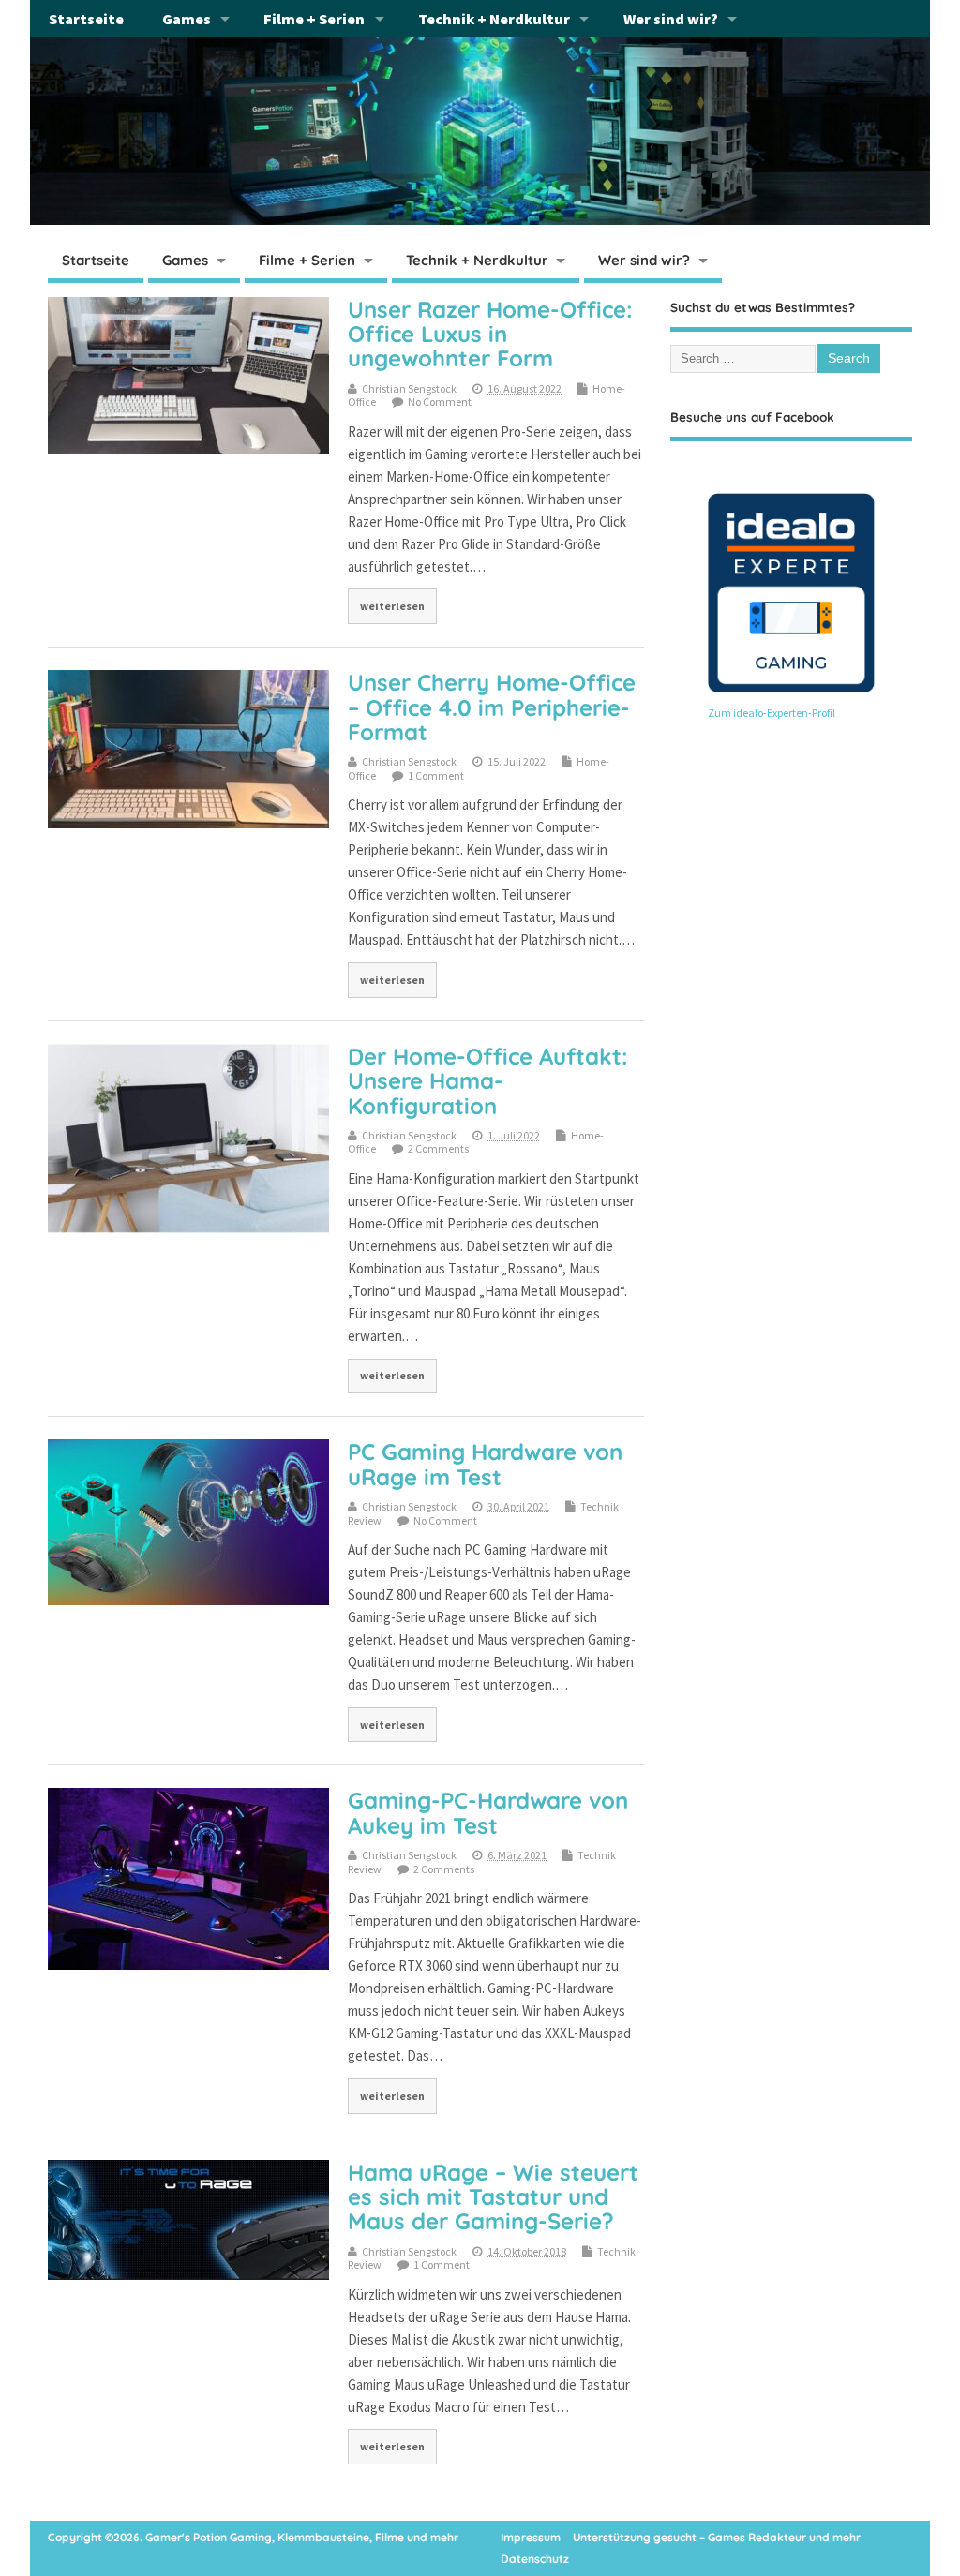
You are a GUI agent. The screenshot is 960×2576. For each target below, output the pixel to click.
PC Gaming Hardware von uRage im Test (485, 1464)
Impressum (531, 2537)
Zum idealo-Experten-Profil (772, 713)
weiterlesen (392, 606)
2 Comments (438, 1148)
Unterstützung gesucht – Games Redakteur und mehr (717, 2537)
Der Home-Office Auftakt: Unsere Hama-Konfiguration (488, 1081)
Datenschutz (535, 2559)
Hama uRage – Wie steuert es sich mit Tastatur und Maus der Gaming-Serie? (493, 2197)
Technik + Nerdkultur (494, 19)
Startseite (86, 19)
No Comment (440, 402)
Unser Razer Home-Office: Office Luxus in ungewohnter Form (490, 334)
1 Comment (436, 775)
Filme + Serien (314, 19)
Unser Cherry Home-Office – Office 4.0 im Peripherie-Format (492, 707)
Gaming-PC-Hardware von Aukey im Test (488, 1812)
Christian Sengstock (409, 388)
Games (187, 19)
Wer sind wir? (671, 19)
